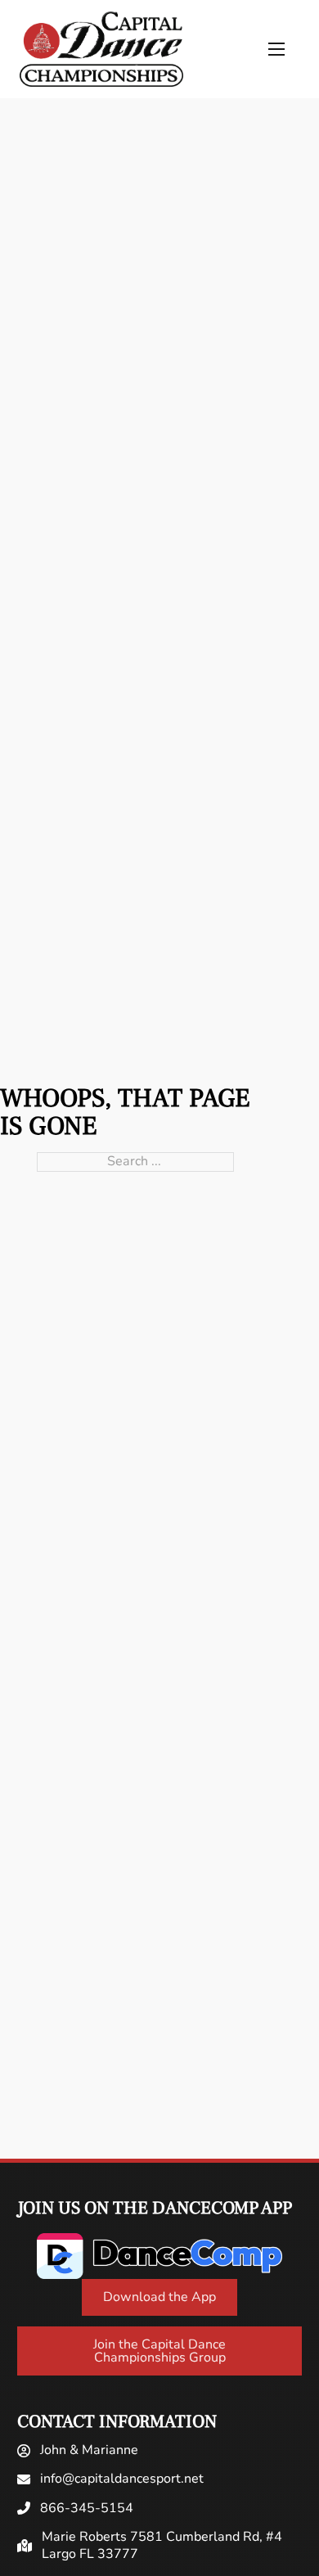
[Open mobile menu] (276, 49)
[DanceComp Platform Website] (159, 2256)
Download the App (159, 2297)
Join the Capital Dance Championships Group (159, 2351)
